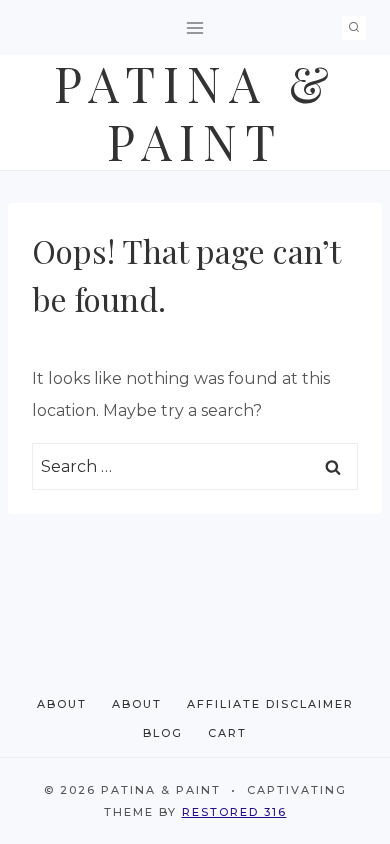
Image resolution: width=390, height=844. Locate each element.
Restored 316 (234, 812)
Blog (163, 733)
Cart (227, 733)
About (62, 704)
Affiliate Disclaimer (270, 704)
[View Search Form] (354, 28)
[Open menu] (195, 27)
